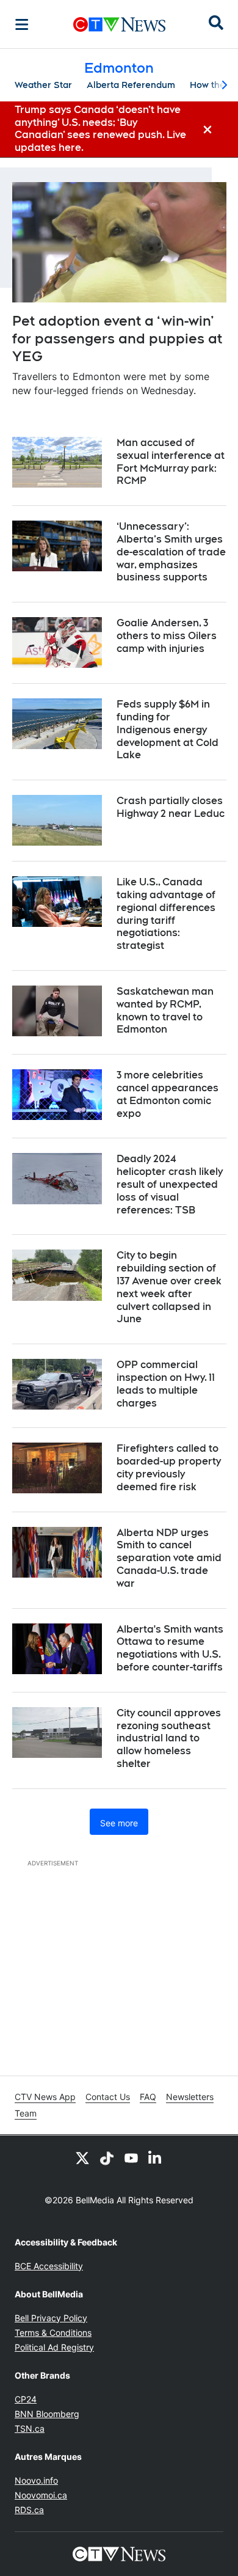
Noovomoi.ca (41, 2495)
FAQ (148, 2097)
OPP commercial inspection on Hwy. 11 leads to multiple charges (166, 1384)
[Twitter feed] (82, 2157)
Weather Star (43, 85)
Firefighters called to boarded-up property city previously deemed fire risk (169, 1467)
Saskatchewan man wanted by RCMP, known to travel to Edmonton (165, 1010)
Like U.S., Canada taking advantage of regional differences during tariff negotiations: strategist (166, 914)
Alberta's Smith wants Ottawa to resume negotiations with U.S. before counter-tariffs (170, 1648)
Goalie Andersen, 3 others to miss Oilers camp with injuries (167, 636)
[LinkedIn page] (156, 2157)
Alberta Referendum (131, 85)
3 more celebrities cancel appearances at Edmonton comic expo (168, 1094)
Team (26, 2113)
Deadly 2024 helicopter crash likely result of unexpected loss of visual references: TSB (170, 1184)
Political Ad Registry (54, 2347)
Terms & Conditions (53, 2333)
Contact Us (108, 2097)
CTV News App (45, 2097)
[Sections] (22, 24)
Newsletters (190, 2097)
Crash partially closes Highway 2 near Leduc (171, 807)
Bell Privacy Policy (51, 2318)
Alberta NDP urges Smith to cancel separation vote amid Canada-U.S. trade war (169, 1558)
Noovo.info (36, 2480)
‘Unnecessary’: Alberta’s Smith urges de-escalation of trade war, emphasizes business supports (171, 552)
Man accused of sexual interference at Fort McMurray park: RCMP (171, 462)
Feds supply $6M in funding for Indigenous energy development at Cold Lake (168, 730)
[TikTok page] (107, 2157)
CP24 (26, 2399)
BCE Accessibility (49, 2266)
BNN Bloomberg (47, 2414)
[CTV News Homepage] (119, 24)
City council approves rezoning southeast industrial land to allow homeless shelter (169, 1738)
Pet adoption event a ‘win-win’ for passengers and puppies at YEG (117, 338)
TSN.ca (30, 2428)
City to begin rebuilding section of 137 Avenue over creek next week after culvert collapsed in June (169, 1287)
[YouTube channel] (131, 2157)
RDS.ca (29, 2510)
